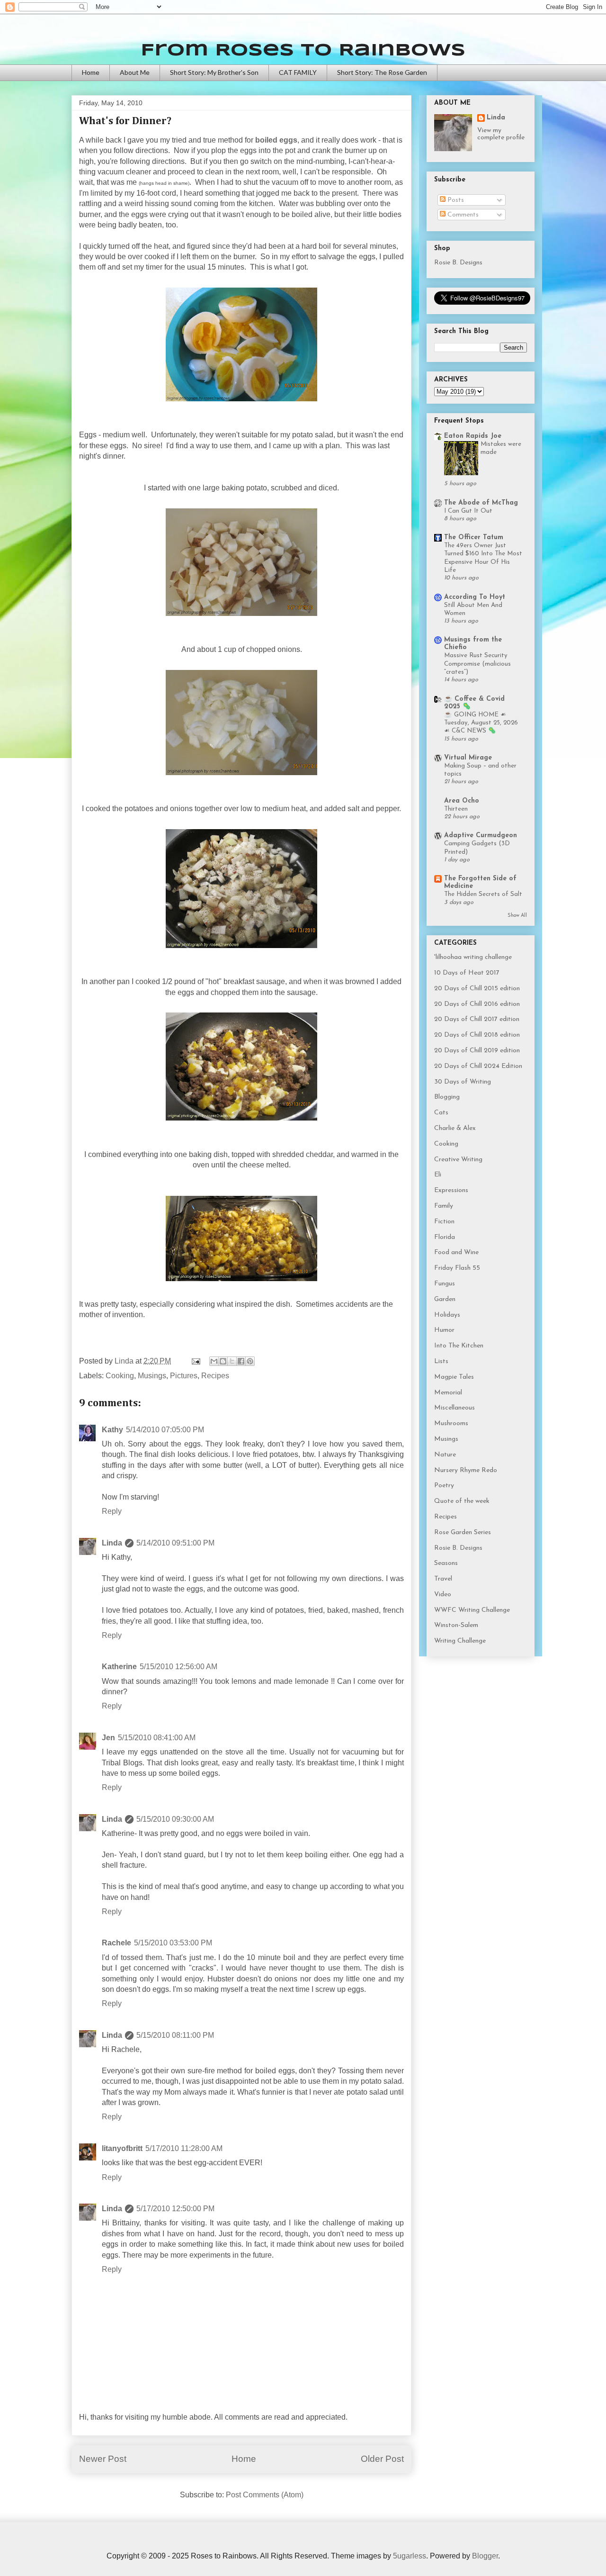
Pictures (184, 1376)
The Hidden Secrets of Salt (483, 894)
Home (91, 72)
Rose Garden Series (463, 1532)
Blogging (447, 1097)
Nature (445, 1455)
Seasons (446, 1563)
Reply (112, 1511)
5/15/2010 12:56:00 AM (178, 1667)
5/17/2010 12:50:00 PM (175, 2209)
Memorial (448, 1393)
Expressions (451, 1190)
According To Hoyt (475, 597)
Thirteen (456, 809)
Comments (462, 215)
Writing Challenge (460, 1641)
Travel (443, 1579)
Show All (517, 916)
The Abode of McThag (481, 503)
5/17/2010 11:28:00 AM (184, 2148)
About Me (135, 72)
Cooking (120, 1376)
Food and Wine (456, 1252)
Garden (445, 1299)
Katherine (119, 1667)
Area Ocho (462, 801)
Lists (441, 1361)
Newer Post (103, 2459)
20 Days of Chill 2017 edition (477, 1019)
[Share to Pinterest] (250, 1361)
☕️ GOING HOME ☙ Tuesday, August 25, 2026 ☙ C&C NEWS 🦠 (481, 723)
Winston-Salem (456, 1625)
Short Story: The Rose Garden (382, 72)
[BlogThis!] (223, 1361)
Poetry (444, 1486)
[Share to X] (232, 1361)
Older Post (382, 2459)
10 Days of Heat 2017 (467, 973)
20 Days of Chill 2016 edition (477, 1004)
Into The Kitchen (459, 1346)
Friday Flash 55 (457, 1268)
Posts (455, 200)
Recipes (215, 1376)
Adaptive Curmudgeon (481, 836)
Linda (112, 1543)
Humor (444, 1330)
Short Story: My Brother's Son (214, 72)
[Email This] (214, 1361)
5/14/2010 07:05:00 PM (165, 1430)
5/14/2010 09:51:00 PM (175, 1543)
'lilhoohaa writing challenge (473, 957)
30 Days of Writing (463, 1082)
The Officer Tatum (474, 538)
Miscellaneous (454, 1408)
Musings (152, 1376)
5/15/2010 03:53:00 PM (173, 1943)
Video (443, 1595)
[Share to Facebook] (241, 1361)
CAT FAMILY (298, 72)
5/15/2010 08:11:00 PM (175, 2035)
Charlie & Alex (455, 1128)
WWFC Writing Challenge (472, 1610)
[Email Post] (195, 1361)
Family (444, 1206)
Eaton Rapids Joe (473, 436)
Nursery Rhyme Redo (466, 1470)
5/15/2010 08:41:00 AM (157, 1738)
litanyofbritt (122, 2148)
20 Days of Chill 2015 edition (477, 989)
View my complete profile (501, 134)
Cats (441, 1113)
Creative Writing (458, 1160)
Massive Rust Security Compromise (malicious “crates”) (477, 664)
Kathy (112, 1430)
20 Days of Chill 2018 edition (477, 1035)
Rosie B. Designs (458, 263)
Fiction (444, 1222)
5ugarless (410, 2556)
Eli (438, 1175)
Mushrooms (451, 1424)
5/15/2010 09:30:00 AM (175, 1819)
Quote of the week (462, 1501)
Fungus (445, 1284)
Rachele (116, 1943)
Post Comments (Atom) (265, 2495)
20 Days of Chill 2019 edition (477, 1051)
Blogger (485, 2556)
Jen (108, 1738)
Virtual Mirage (468, 758)
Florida (445, 1237)
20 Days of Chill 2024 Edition (478, 1066)
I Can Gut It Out (468, 511)
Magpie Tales (454, 1377)
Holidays (447, 1315)
